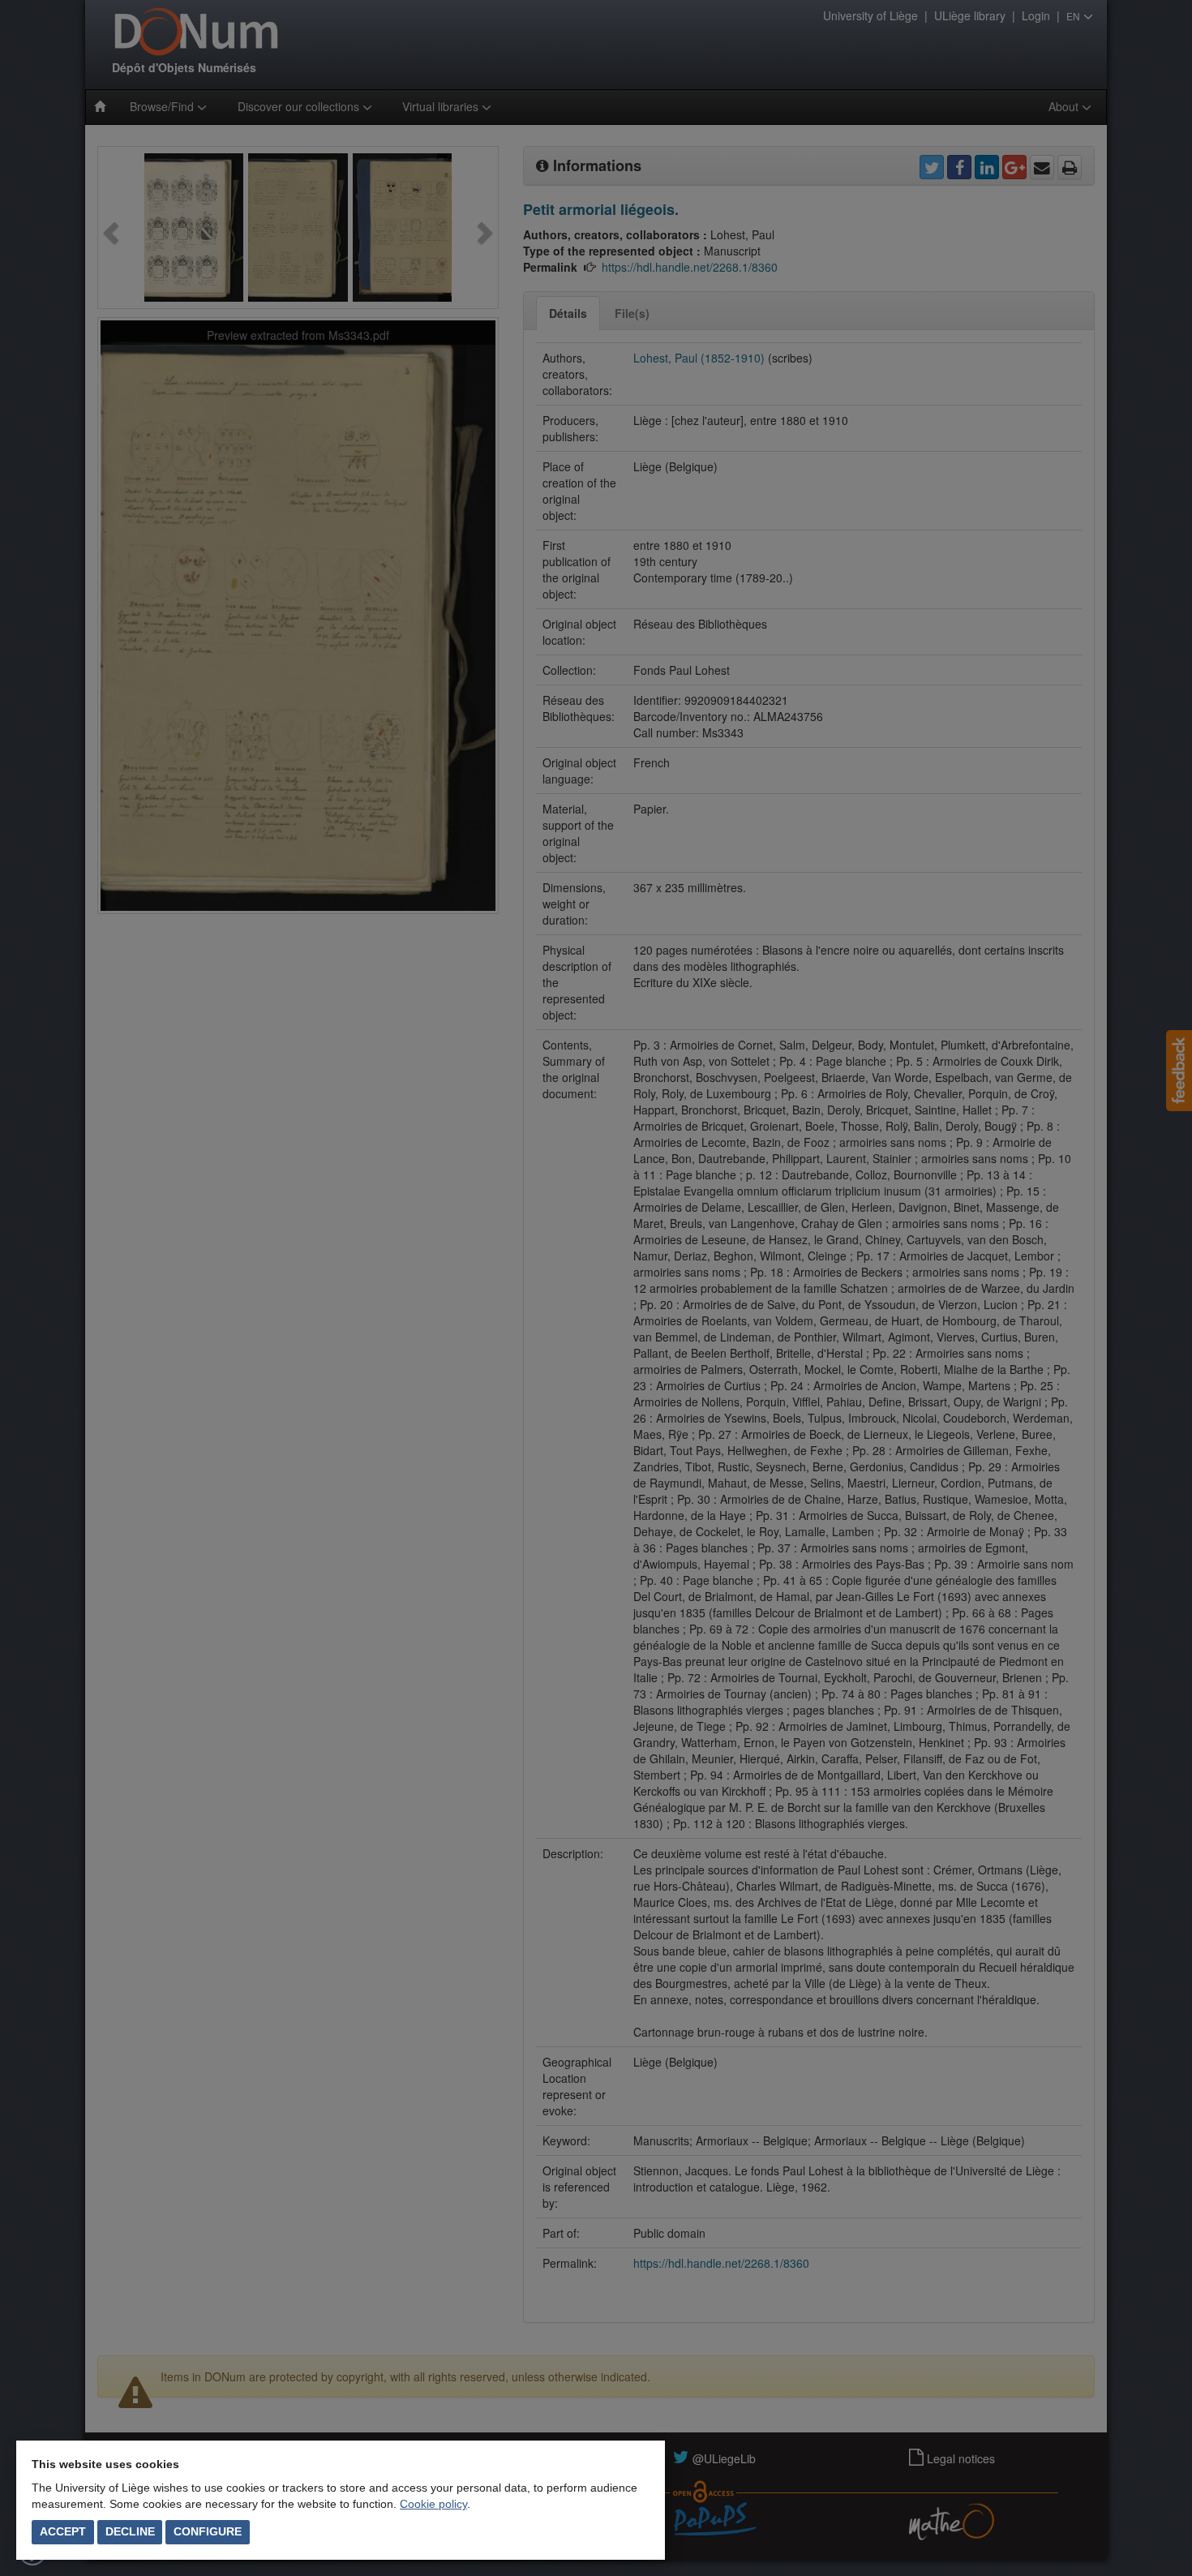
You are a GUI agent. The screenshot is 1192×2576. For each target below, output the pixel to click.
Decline (130, 2531)
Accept (63, 2531)
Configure (208, 2531)
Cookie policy (433, 2504)
